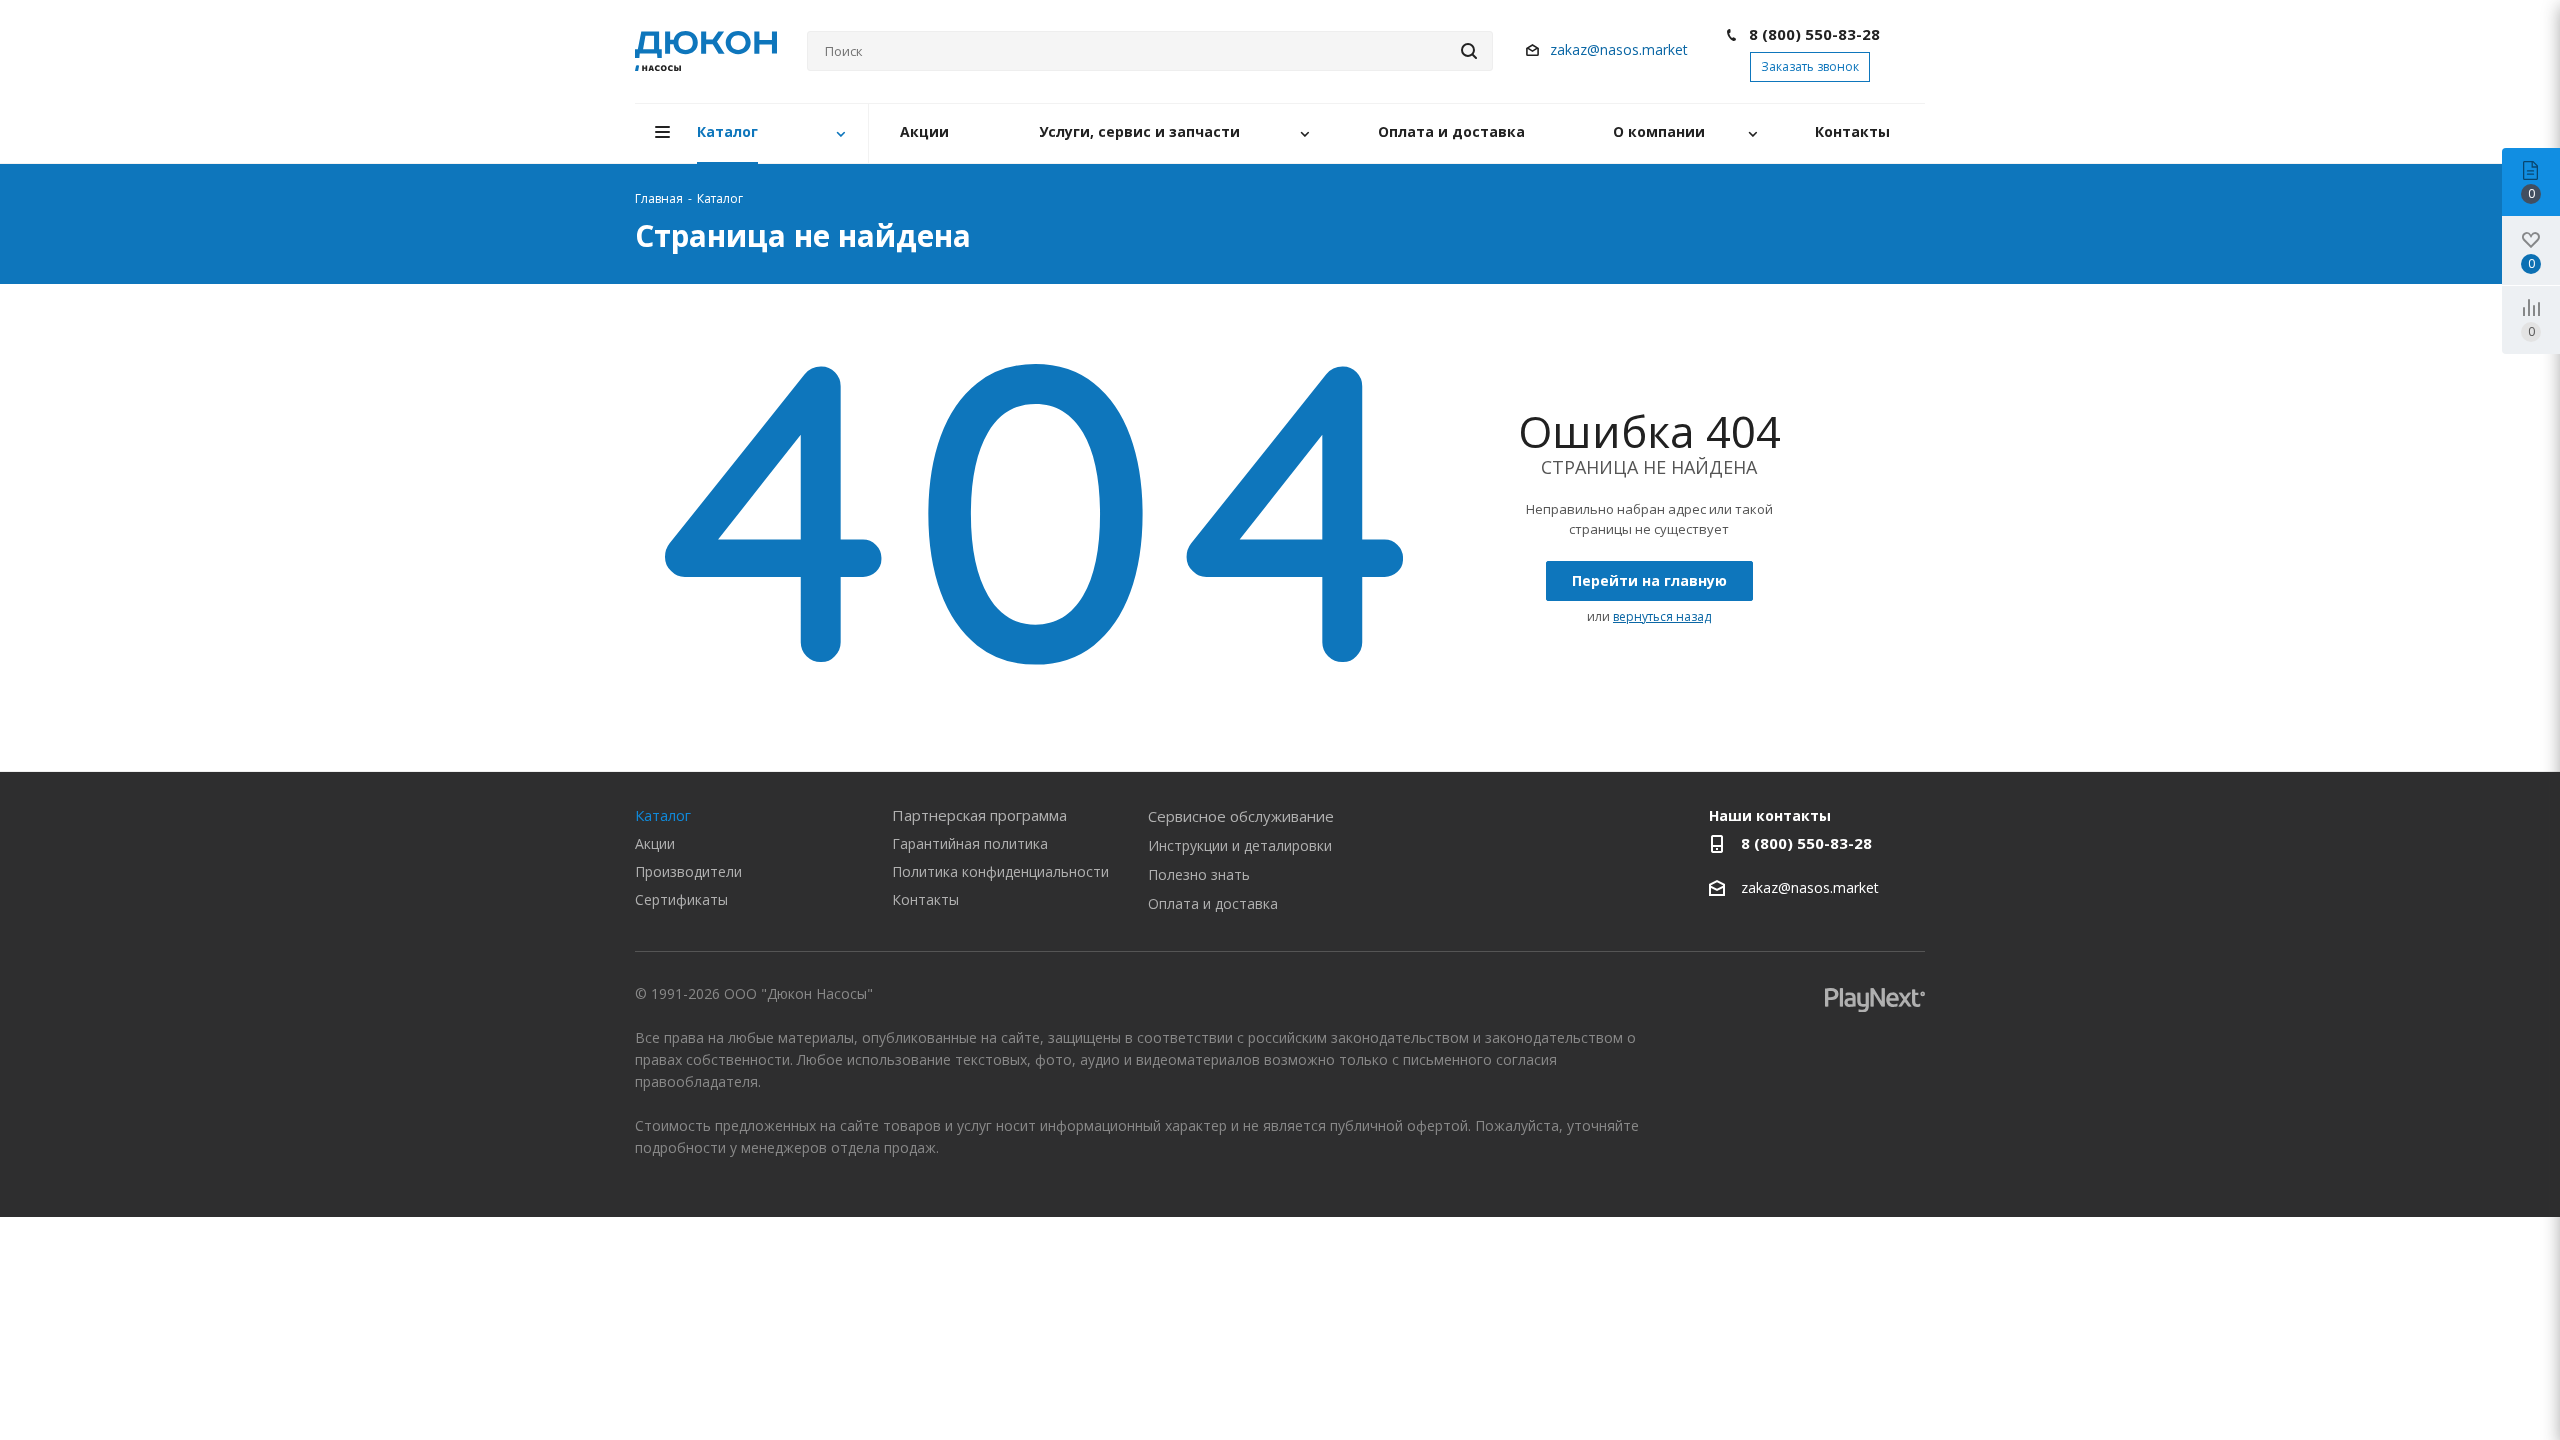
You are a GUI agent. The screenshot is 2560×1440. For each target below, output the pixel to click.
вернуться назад (1662, 616)
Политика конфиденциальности (1000, 871)
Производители (688, 871)
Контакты (925, 899)
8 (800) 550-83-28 (1814, 34)
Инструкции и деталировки (1240, 845)
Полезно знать (1199, 874)
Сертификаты (681, 899)
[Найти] (1469, 51)
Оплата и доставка (1213, 903)
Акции (655, 843)
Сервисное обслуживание (1241, 816)
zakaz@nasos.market (1621, 49)
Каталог (663, 815)
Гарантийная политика (970, 843)
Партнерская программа (979, 815)
